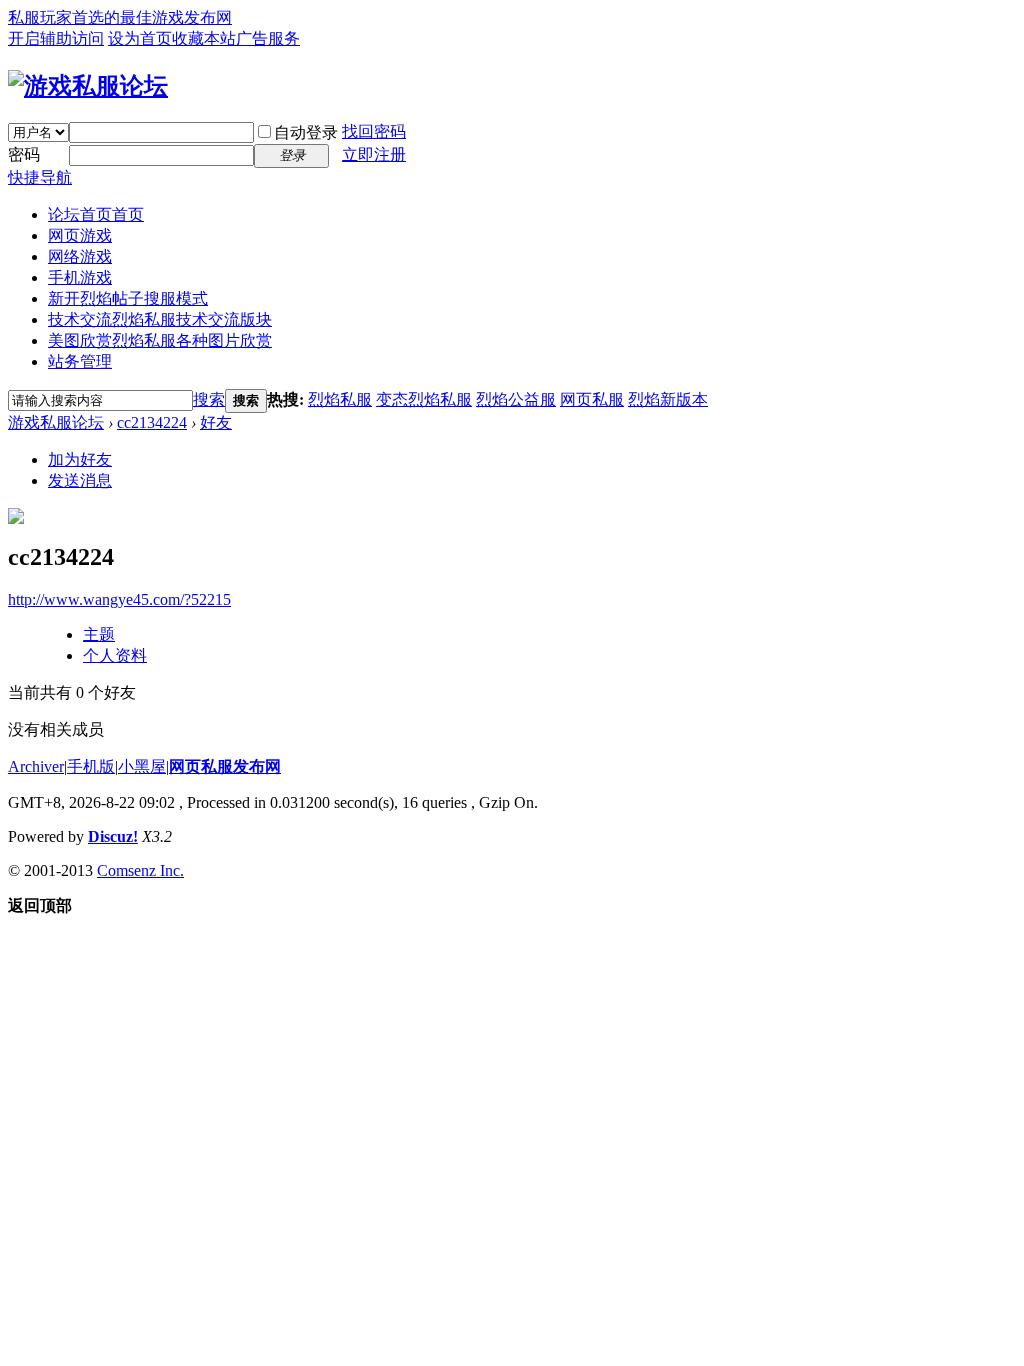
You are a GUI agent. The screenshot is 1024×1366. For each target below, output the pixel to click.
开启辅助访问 (56, 38)
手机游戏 (80, 277)
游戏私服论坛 (56, 422)
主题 (99, 634)
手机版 (91, 766)
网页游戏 (80, 235)
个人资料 (115, 655)
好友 (216, 422)
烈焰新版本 (668, 399)
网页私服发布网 (225, 766)
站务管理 (80, 361)
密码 (24, 154)
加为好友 (80, 459)
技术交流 (160, 319)
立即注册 (374, 154)
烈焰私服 (340, 399)
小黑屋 (142, 766)
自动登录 (306, 132)
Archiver (36, 766)
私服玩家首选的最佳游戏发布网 (120, 17)
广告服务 (268, 38)
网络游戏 (80, 256)
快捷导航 (40, 177)
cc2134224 (152, 422)
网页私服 (592, 399)
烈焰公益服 (516, 399)
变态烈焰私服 (424, 399)
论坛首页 (96, 214)
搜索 (209, 399)
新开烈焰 (128, 298)
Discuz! (113, 836)
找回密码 (374, 131)
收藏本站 (204, 38)
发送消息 (80, 480)
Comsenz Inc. (140, 870)
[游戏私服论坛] (88, 86)
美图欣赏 (160, 340)
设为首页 (140, 38)
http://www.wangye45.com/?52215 (119, 599)
